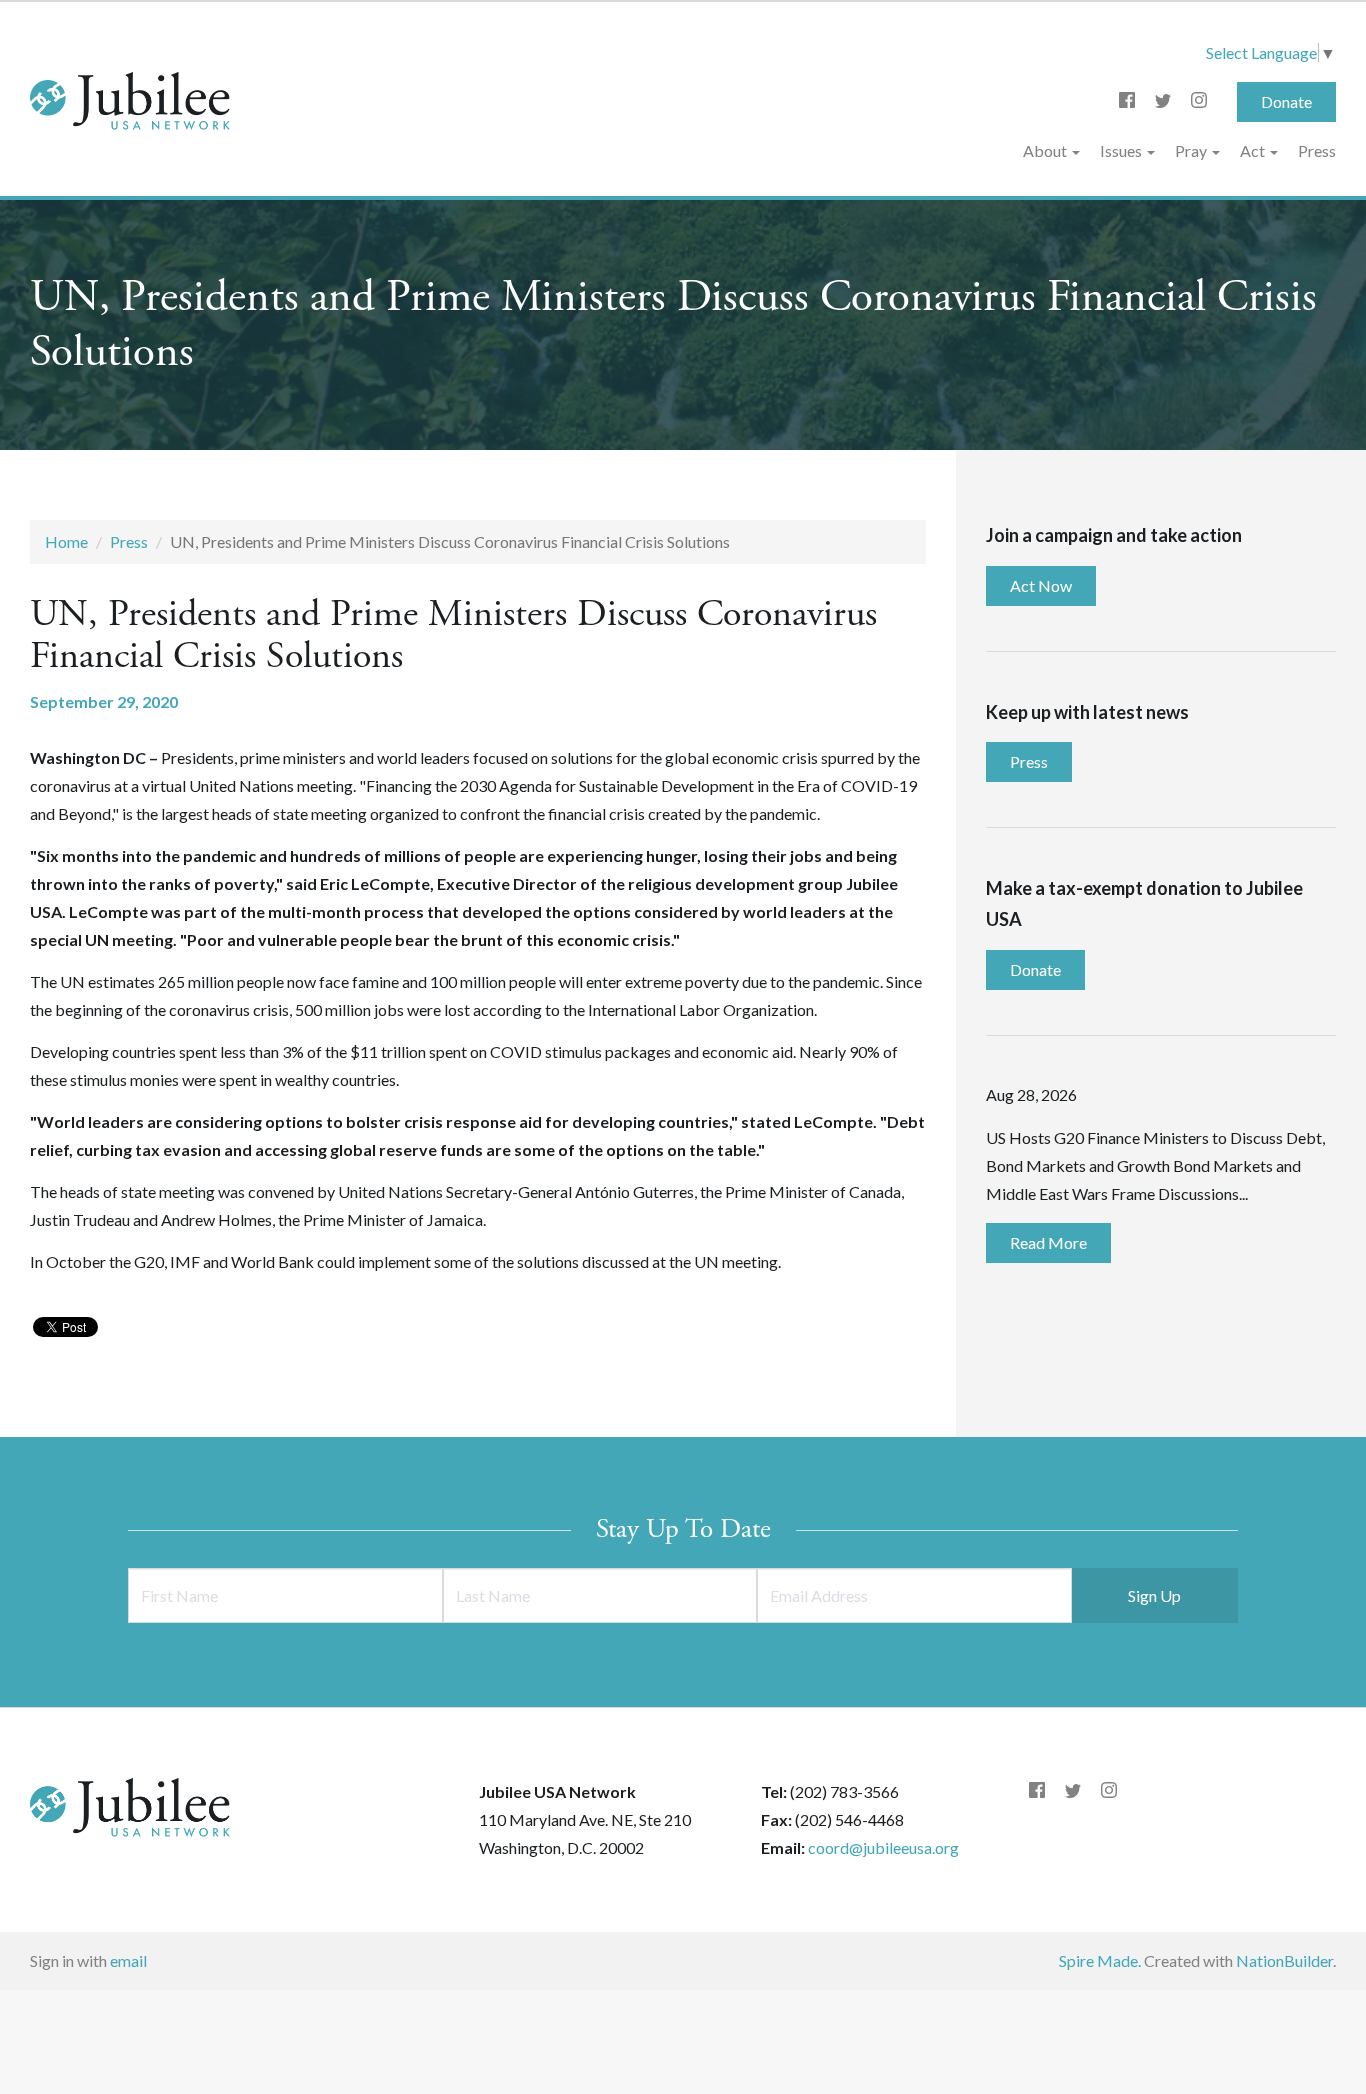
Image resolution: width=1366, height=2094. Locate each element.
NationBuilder (1284, 1960)
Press (1317, 150)
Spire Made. (1100, 1960)
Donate (1286, 101)
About (1046, 150)
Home (66, 541)
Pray (1192, 150)
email (128, 1960)
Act (1254, 150)
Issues (1122, 150)
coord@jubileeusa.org (883, 1847)
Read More (1048, 1242)
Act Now (1041, 585)
